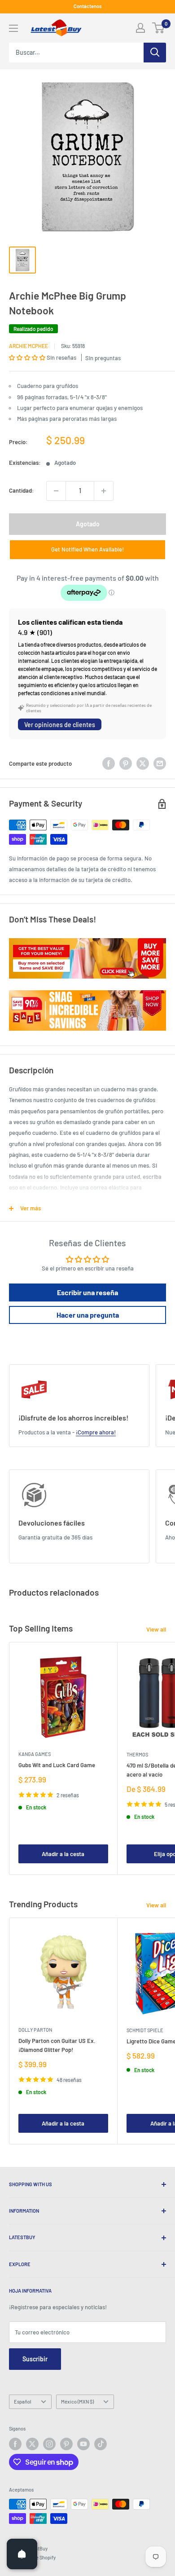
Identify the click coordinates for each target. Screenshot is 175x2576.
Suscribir (35, 2359)
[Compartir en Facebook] (109, 763)
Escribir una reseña (87, 1292)
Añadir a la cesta (63, 1854)
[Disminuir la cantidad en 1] (56, 491)
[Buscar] (155, 53)
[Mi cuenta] (140, 28)
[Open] (22, 2554)
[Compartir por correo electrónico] (160, 763)
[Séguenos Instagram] (49, 2444)
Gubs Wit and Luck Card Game (57, 1765)
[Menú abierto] (13, 28)
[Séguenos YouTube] (83, 2444)
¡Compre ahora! (96, 1432)
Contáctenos (87, 6)
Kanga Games (35, 1754)
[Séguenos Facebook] (15, 2444)
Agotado (88, 524)
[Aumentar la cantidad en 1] (104, 491)
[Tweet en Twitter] (143, 763)
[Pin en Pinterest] (126, 763)
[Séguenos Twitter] (32, 2444)
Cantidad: (22, 490)
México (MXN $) (77, 2402)
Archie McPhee (28, 346)
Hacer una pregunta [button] (88, 1315)
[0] (159, 28)
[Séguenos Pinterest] (66, 2444)
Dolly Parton (35, 2030)
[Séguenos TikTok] (101, 2444)
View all (156, 1629)
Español (23, 2402)
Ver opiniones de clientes (60, 725)
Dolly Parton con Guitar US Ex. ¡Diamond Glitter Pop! (57, 2045)
